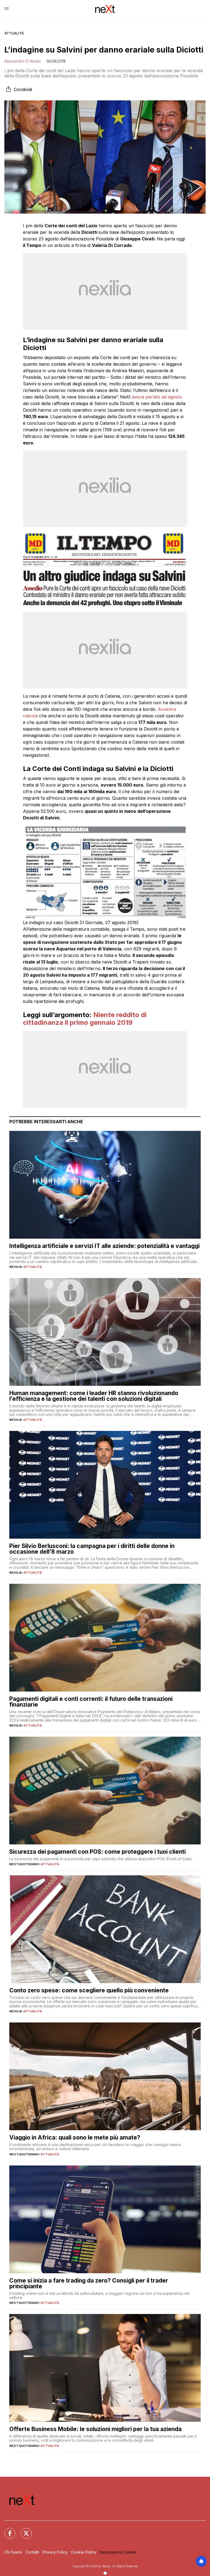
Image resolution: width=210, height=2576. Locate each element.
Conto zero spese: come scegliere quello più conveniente (89, 1990)
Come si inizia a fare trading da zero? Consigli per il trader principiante (89, 2283)
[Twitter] (23, 2530)
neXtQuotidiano (24, 1864)
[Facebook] (7, 2530)
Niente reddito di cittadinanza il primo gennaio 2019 (85, 1019)
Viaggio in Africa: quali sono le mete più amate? (75, 2137)
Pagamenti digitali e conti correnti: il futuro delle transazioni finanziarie (91, 1702)
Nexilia (16, 1267)
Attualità (14, 33)
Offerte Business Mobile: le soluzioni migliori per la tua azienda (95, 2429)
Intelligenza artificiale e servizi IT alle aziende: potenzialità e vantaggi (104, 1246)
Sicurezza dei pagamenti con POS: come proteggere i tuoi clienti (97, 1852)
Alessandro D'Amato (23, 61)
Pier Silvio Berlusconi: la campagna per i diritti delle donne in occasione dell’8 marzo (92, 1549)
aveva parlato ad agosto (157, 397)
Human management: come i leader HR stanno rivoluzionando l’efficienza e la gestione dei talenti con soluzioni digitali (94, 1396)
